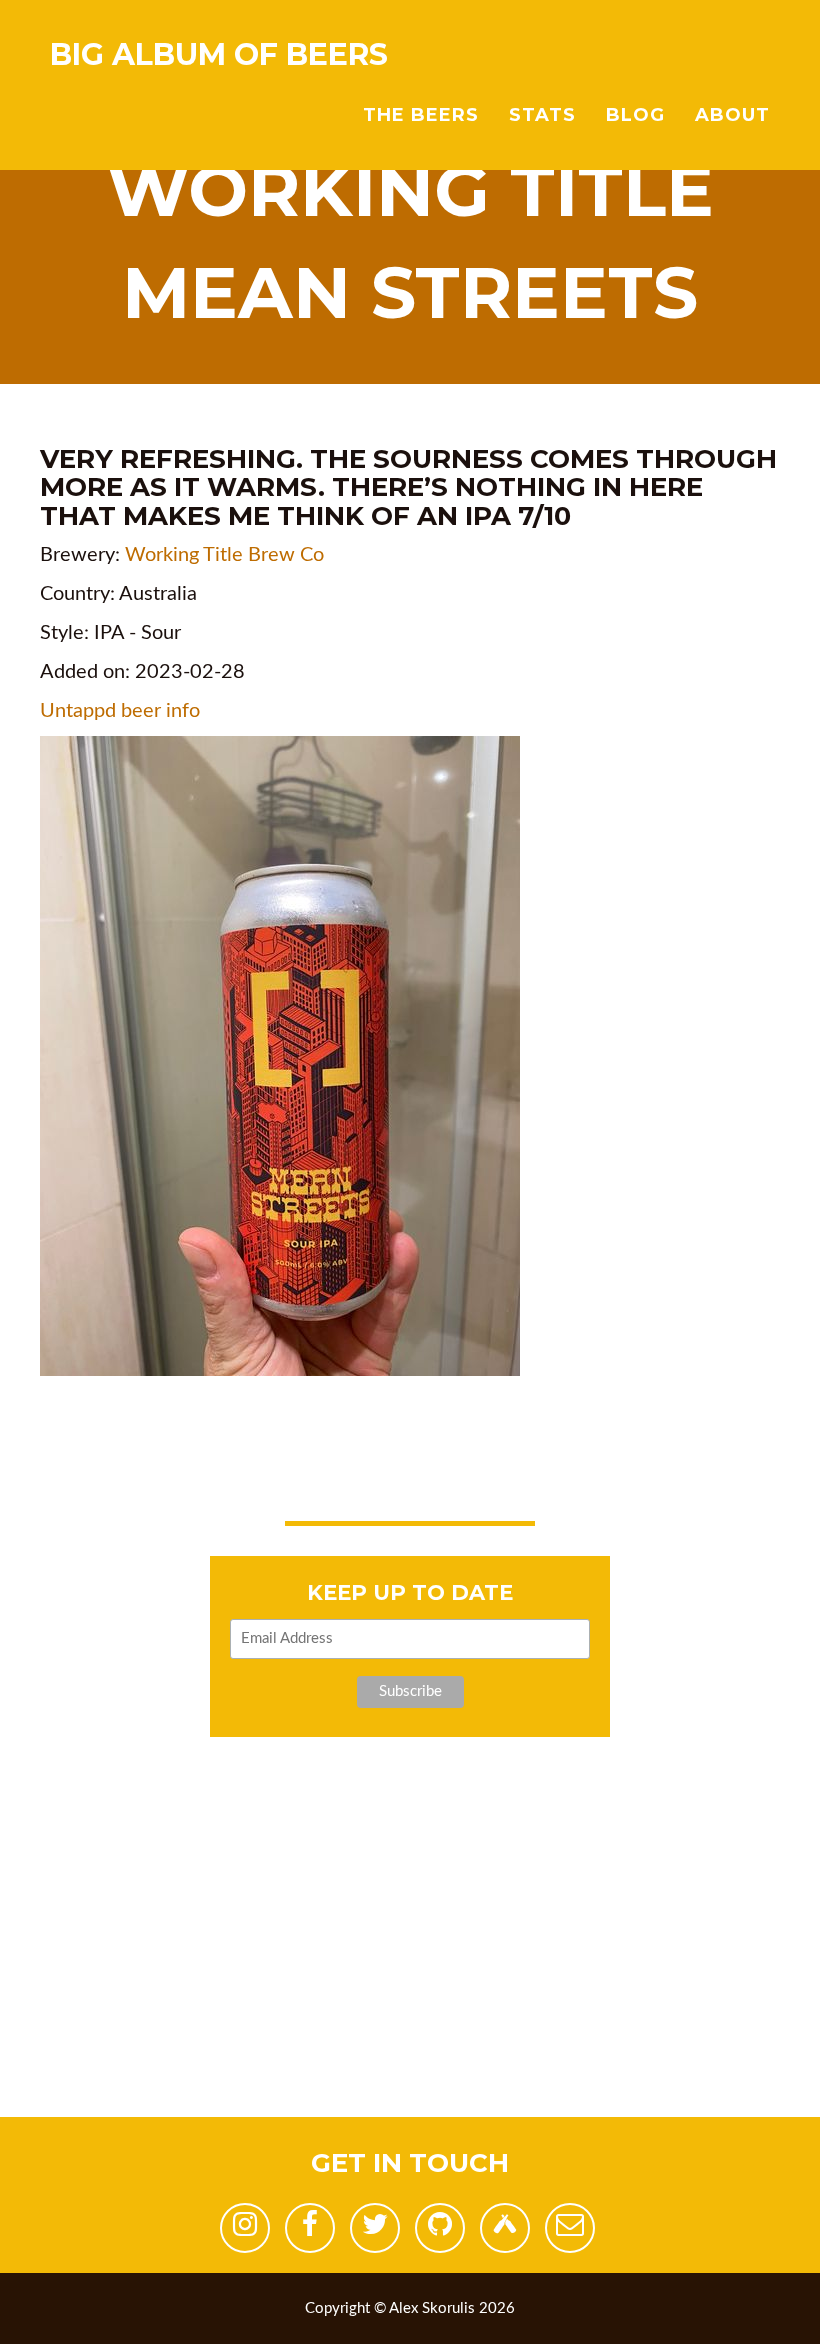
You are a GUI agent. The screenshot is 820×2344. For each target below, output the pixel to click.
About (732, 115)
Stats (542, 115)
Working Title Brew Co (224, 555)
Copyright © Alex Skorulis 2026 (410, 2308)
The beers (421, 115)
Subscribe (410, 1691)
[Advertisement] (410, 1977)
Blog (635, 115)
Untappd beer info (120, 711)
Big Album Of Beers (219, 54)
